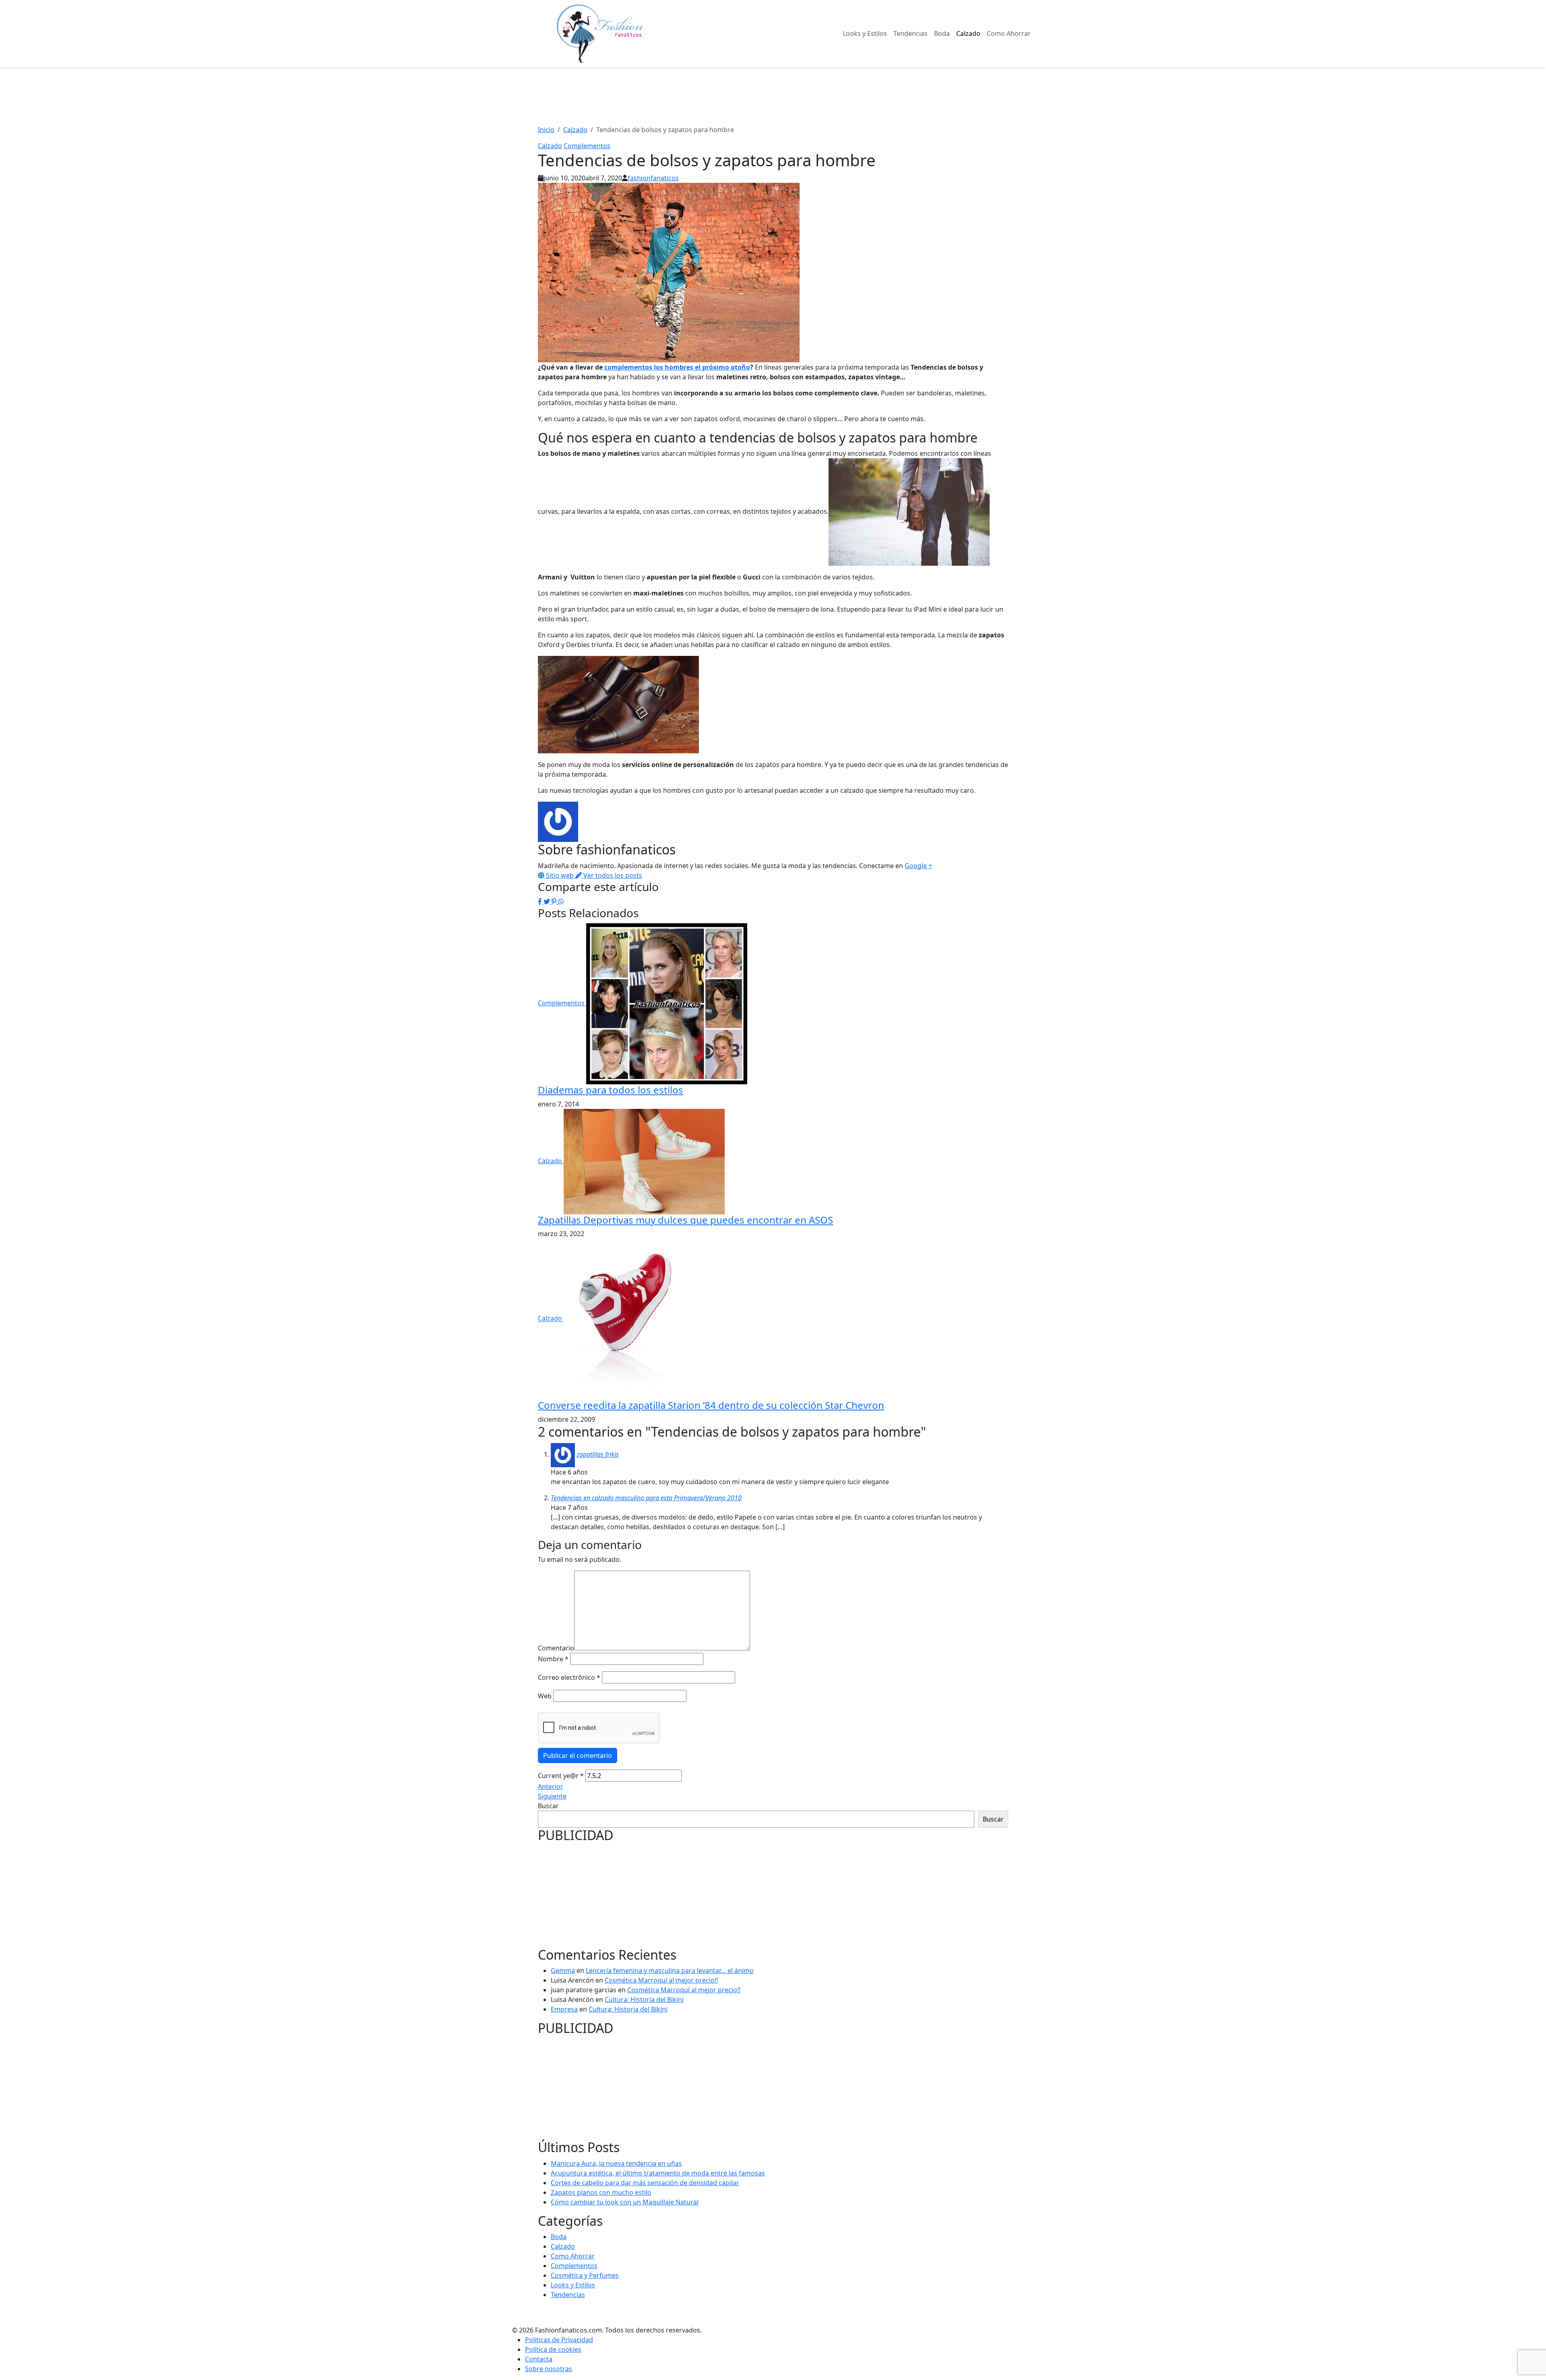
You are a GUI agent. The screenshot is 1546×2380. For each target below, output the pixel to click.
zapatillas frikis (598, 1454)
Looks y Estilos (865, 33)
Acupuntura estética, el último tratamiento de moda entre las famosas (658, 2173)
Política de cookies (553, 2349)
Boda (942, 33)
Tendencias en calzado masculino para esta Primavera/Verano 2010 (646, 1498)
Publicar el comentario (578, 1756)
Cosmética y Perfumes (585, 2275)
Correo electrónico (569, 1677)
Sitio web (560, 875)
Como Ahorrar (1009, 33)
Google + (918, 866)
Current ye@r (561, 1776)
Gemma (563, 1971)
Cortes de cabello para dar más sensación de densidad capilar (645, 2183)
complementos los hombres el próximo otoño (677, 367)
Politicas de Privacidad (559, 2340)
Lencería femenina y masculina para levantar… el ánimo (670, 1971)
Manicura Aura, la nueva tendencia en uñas (616, 2163)
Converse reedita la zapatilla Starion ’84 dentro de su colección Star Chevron (711, 1405)
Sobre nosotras (549, 2369)
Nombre (553, 1659)
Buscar (548, 1806)
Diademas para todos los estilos (611, 1090)
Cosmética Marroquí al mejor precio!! (661, 1980)
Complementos (587, 146)
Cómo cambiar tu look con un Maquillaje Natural (625, 2202)
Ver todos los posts (612, 875)
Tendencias (910, 33)
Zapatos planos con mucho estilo (601, 2192)
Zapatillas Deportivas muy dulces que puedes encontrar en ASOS (685, 1220)
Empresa (564, 2009)
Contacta (539, 2359)
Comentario (556, 1648)
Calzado (968, 33)
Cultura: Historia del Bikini (644, 2000)
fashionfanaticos (653, 178)
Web (545, 1696)
